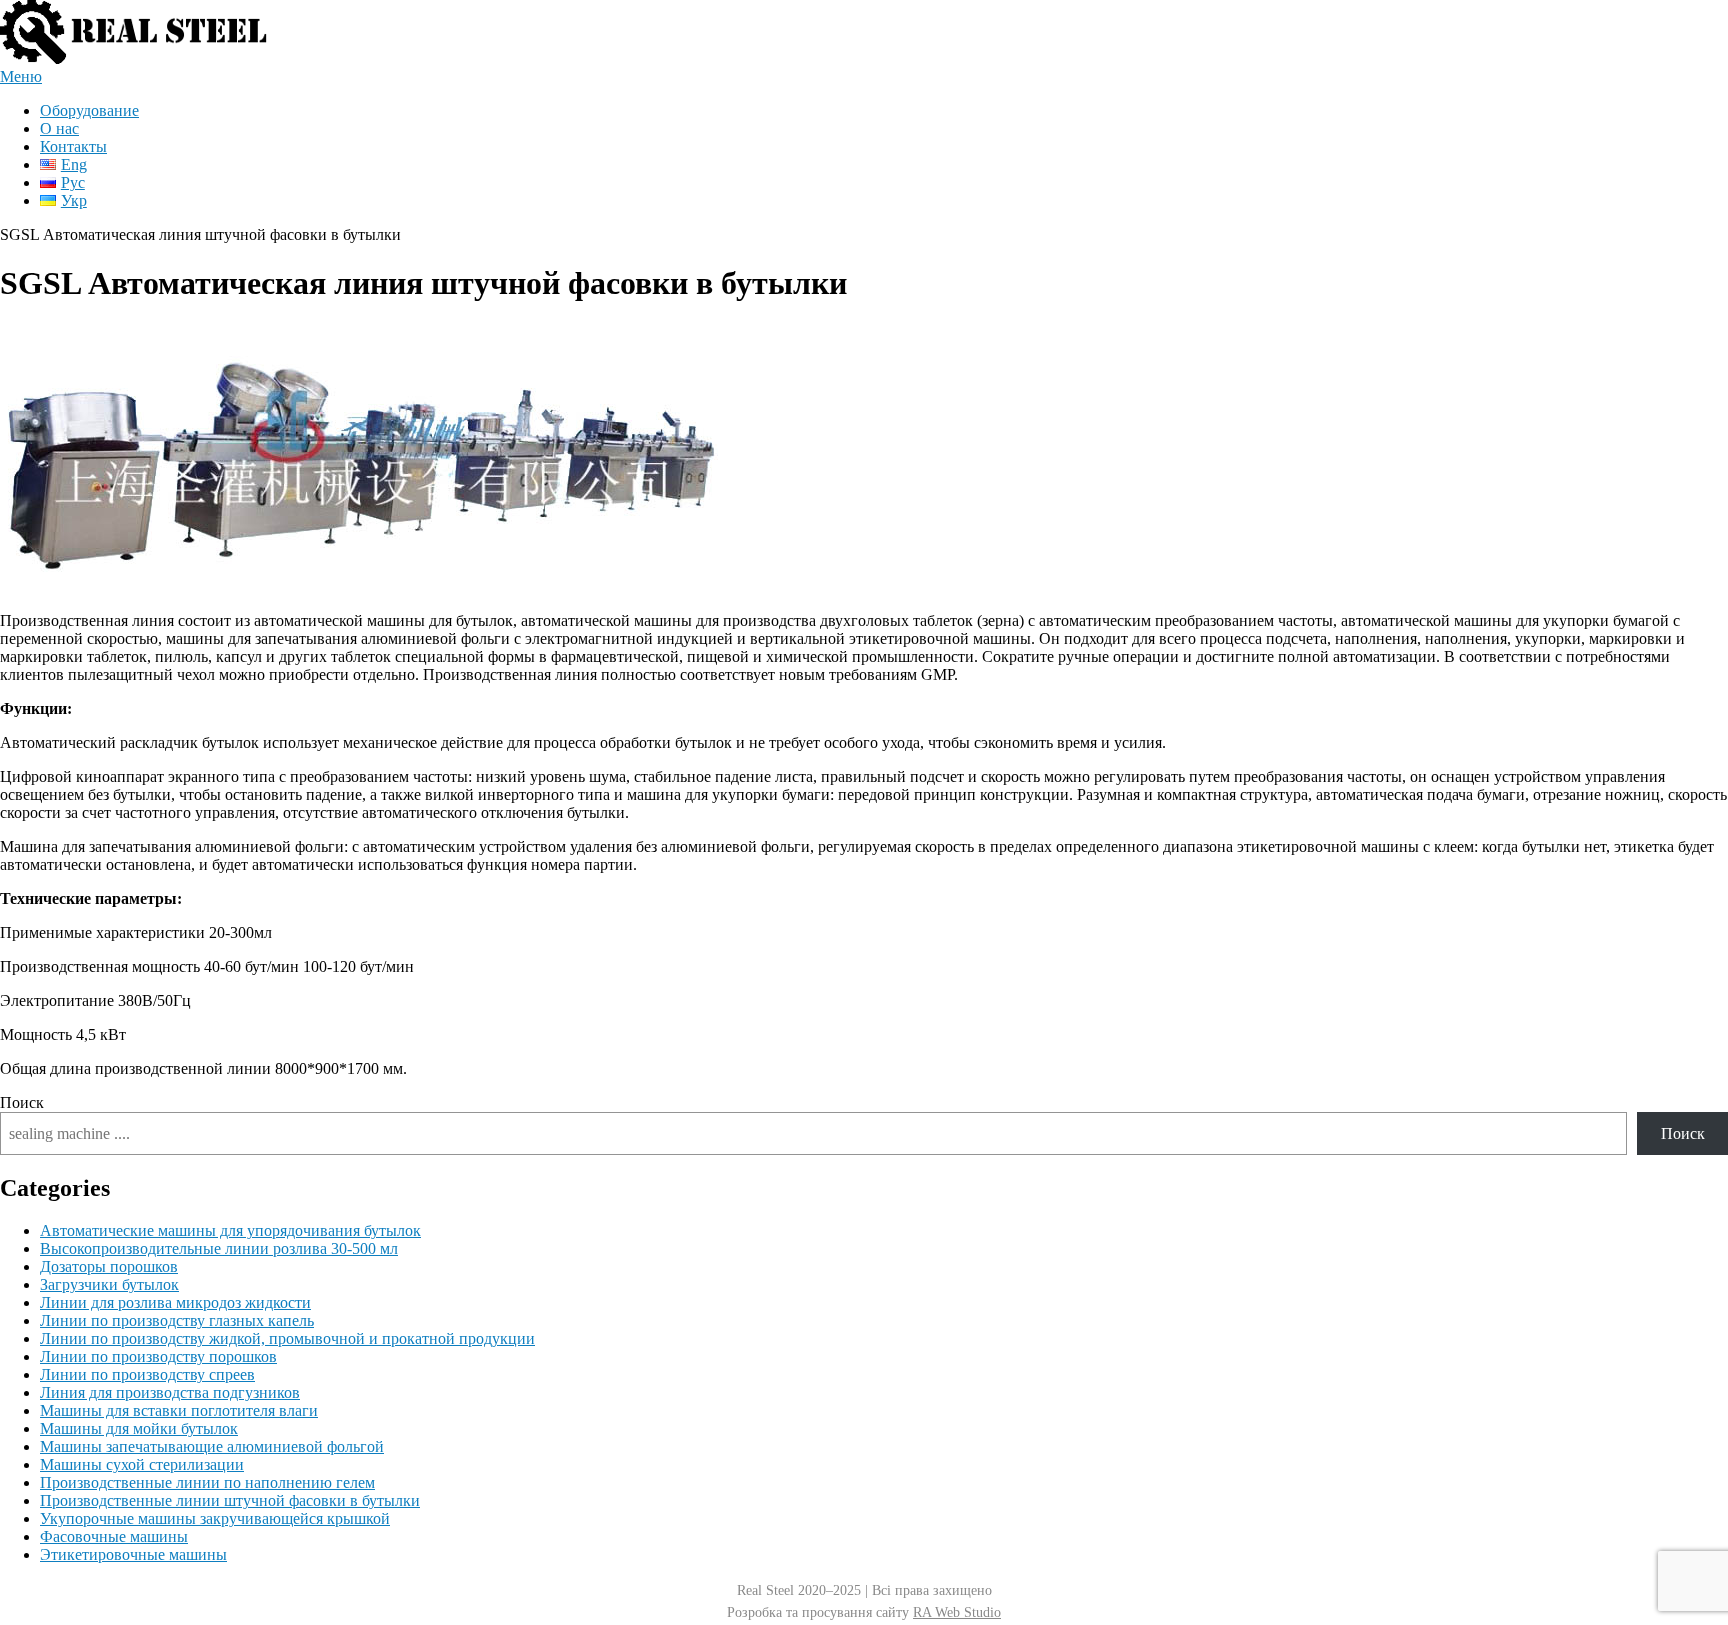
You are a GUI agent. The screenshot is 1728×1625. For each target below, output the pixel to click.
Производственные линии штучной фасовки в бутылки (230, 1500)
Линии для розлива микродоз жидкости (175, 1302)
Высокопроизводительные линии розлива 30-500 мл (219, 1248)
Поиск (22, 1102)
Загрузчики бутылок (109, 1284)
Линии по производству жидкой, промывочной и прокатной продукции (287, 1338)
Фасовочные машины (114, 1536)
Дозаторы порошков (109, 1266)
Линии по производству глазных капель (177, 1320)
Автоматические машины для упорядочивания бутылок (230, 1230)
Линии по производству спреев (147, 1374)
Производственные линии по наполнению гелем (207, 1482)
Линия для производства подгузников (170, 1392)
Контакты (73, 146)
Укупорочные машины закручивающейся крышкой (215, 1518)
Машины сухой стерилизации (142, 1464)
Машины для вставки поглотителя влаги (179, 1410)
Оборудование (89, 110)
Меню (21, 76)
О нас (59, 128)
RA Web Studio (957, 1612)
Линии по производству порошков (158, 1356)
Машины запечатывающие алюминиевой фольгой (212, 1446)
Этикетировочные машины (133, 1554)
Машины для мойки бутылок (139, 1428)
